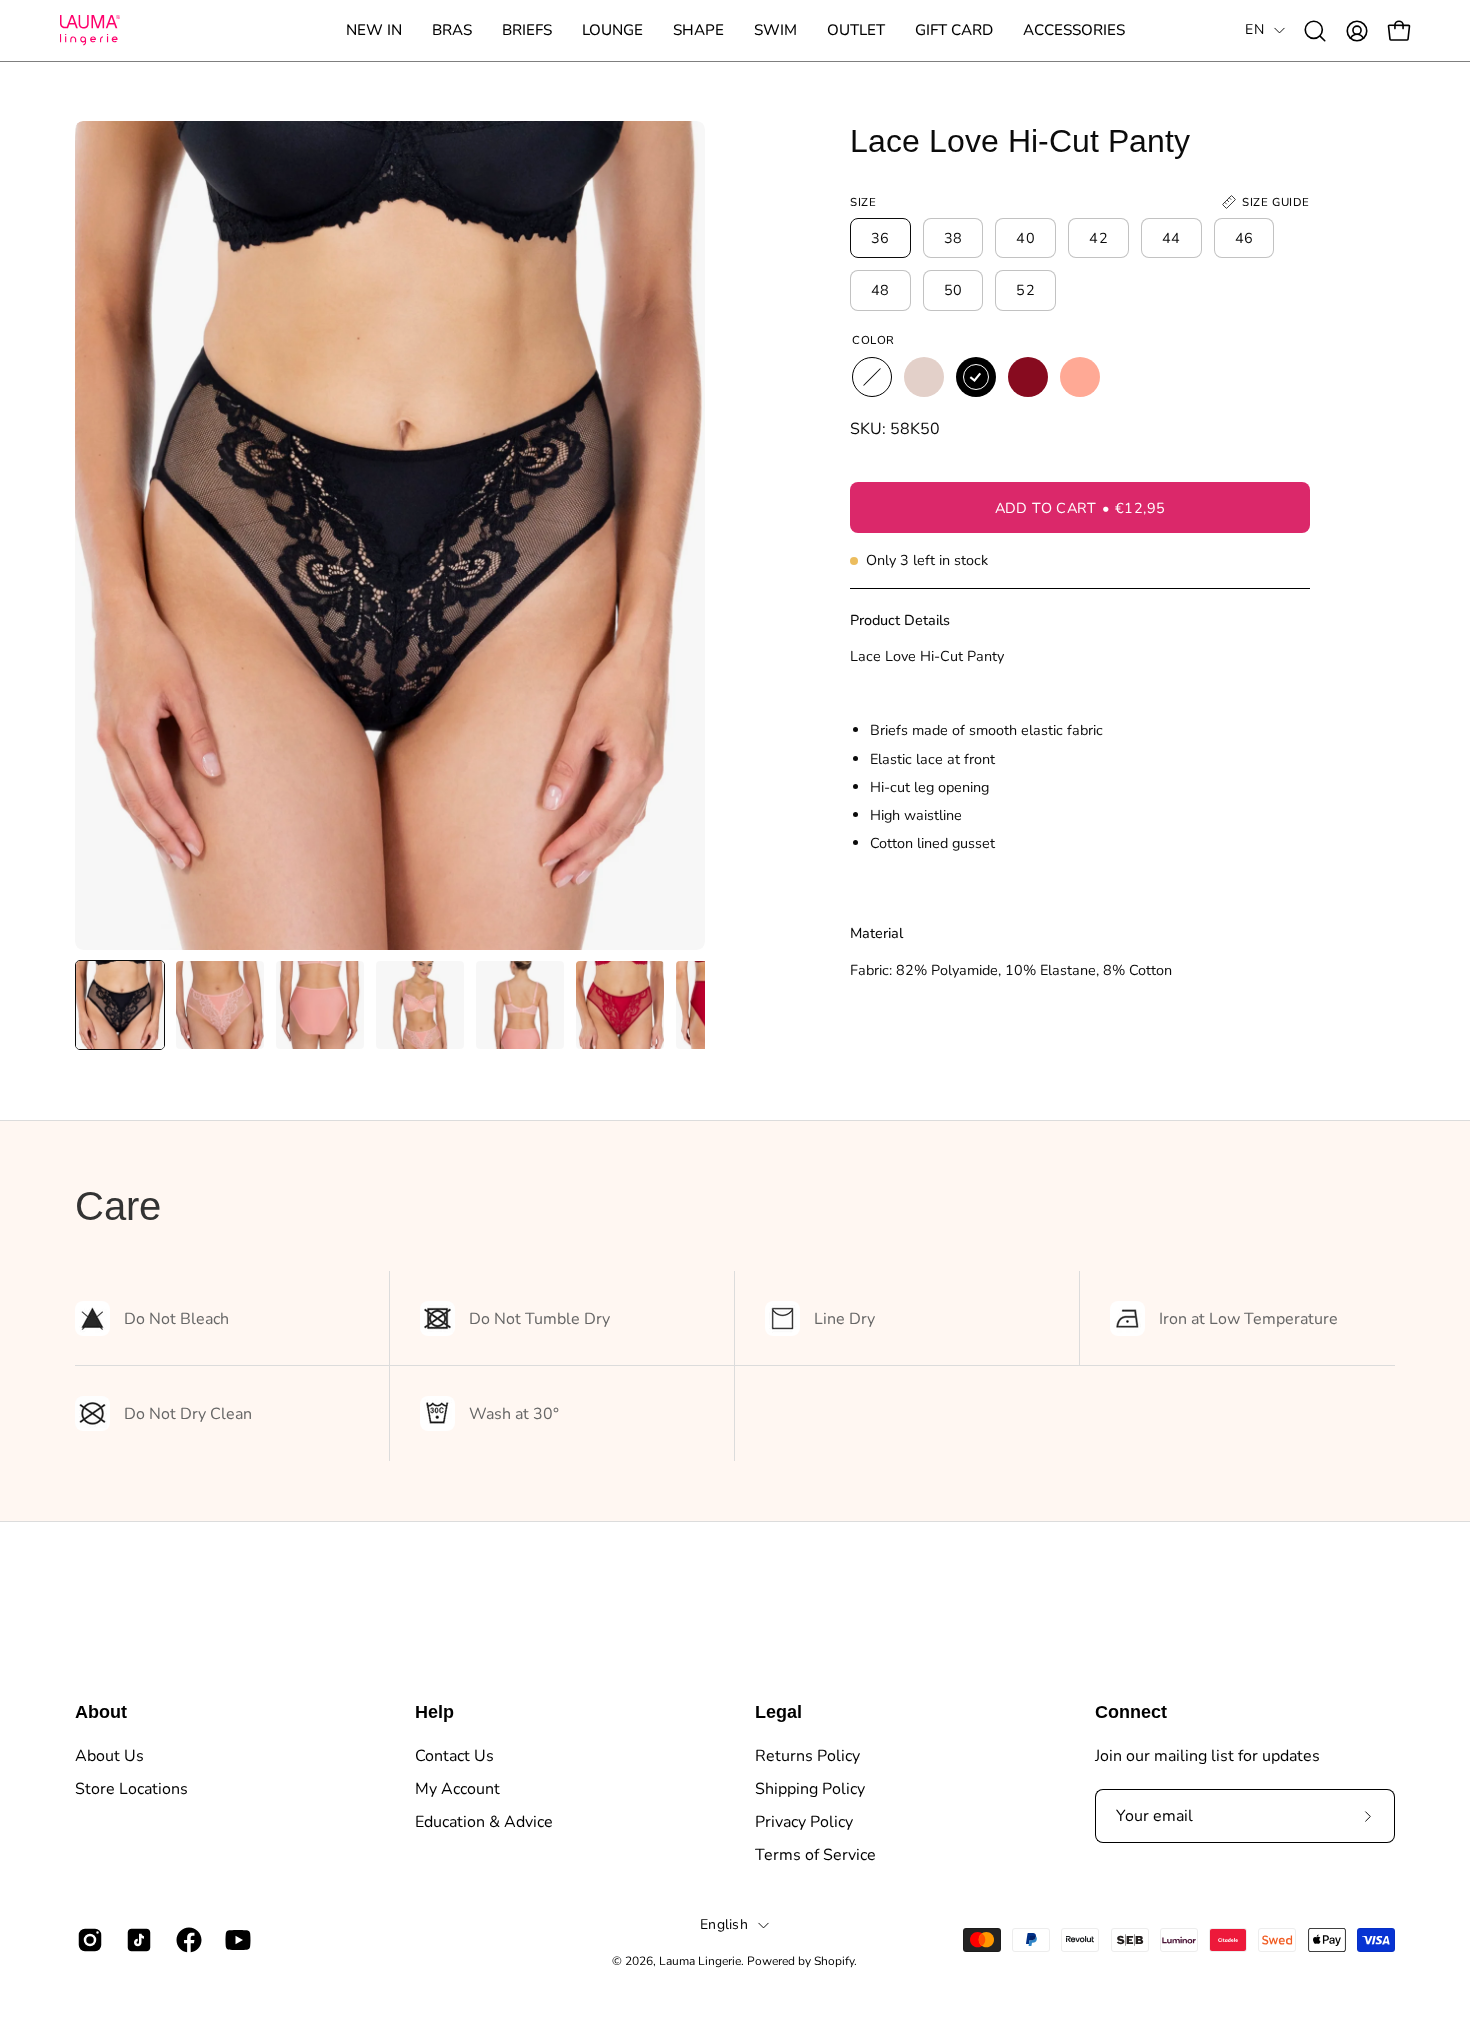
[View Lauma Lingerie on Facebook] (185, 1940)
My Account (457, 1789)
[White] (872, 377)
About (101, 1712)
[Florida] (1080, 377)
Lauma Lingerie (700, 1961)
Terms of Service (815, 1855)
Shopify (834, 1961)
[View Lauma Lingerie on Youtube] (234, 1940)
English (724, 1924)
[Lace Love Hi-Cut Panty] (120, 1005)
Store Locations (131, 1789)
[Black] (976, 377)
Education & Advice (484, 1822)
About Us (109, 1756)
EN (1254, 29)
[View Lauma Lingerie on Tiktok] (135, 1940)
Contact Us (454, 1756)
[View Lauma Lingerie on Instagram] (86, 1940)
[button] (452, 30)
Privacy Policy (804, 1822)
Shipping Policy (810, 1789)
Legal (778, 1712)
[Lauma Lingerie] (90, 30)
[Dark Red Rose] (1028, 377)
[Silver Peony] (924, 377)
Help (434, 1712)
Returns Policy (807, 1756)
